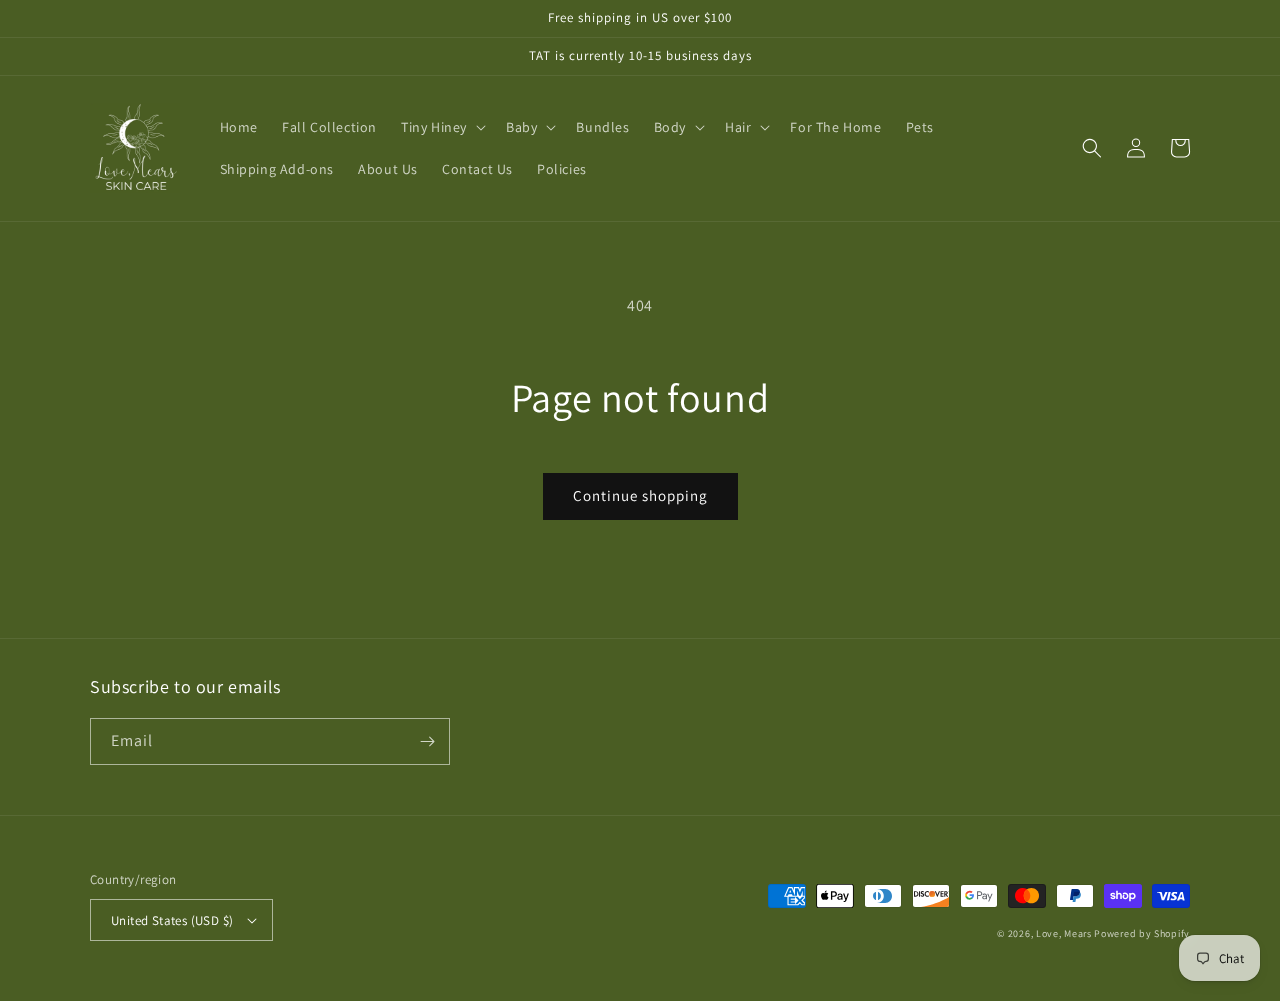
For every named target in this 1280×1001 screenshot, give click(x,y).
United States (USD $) (172, 920)
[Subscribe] (427, 741)
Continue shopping (640, 495)
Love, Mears (1064, 933)
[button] (441, 127)
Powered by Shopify (1142, 933)
